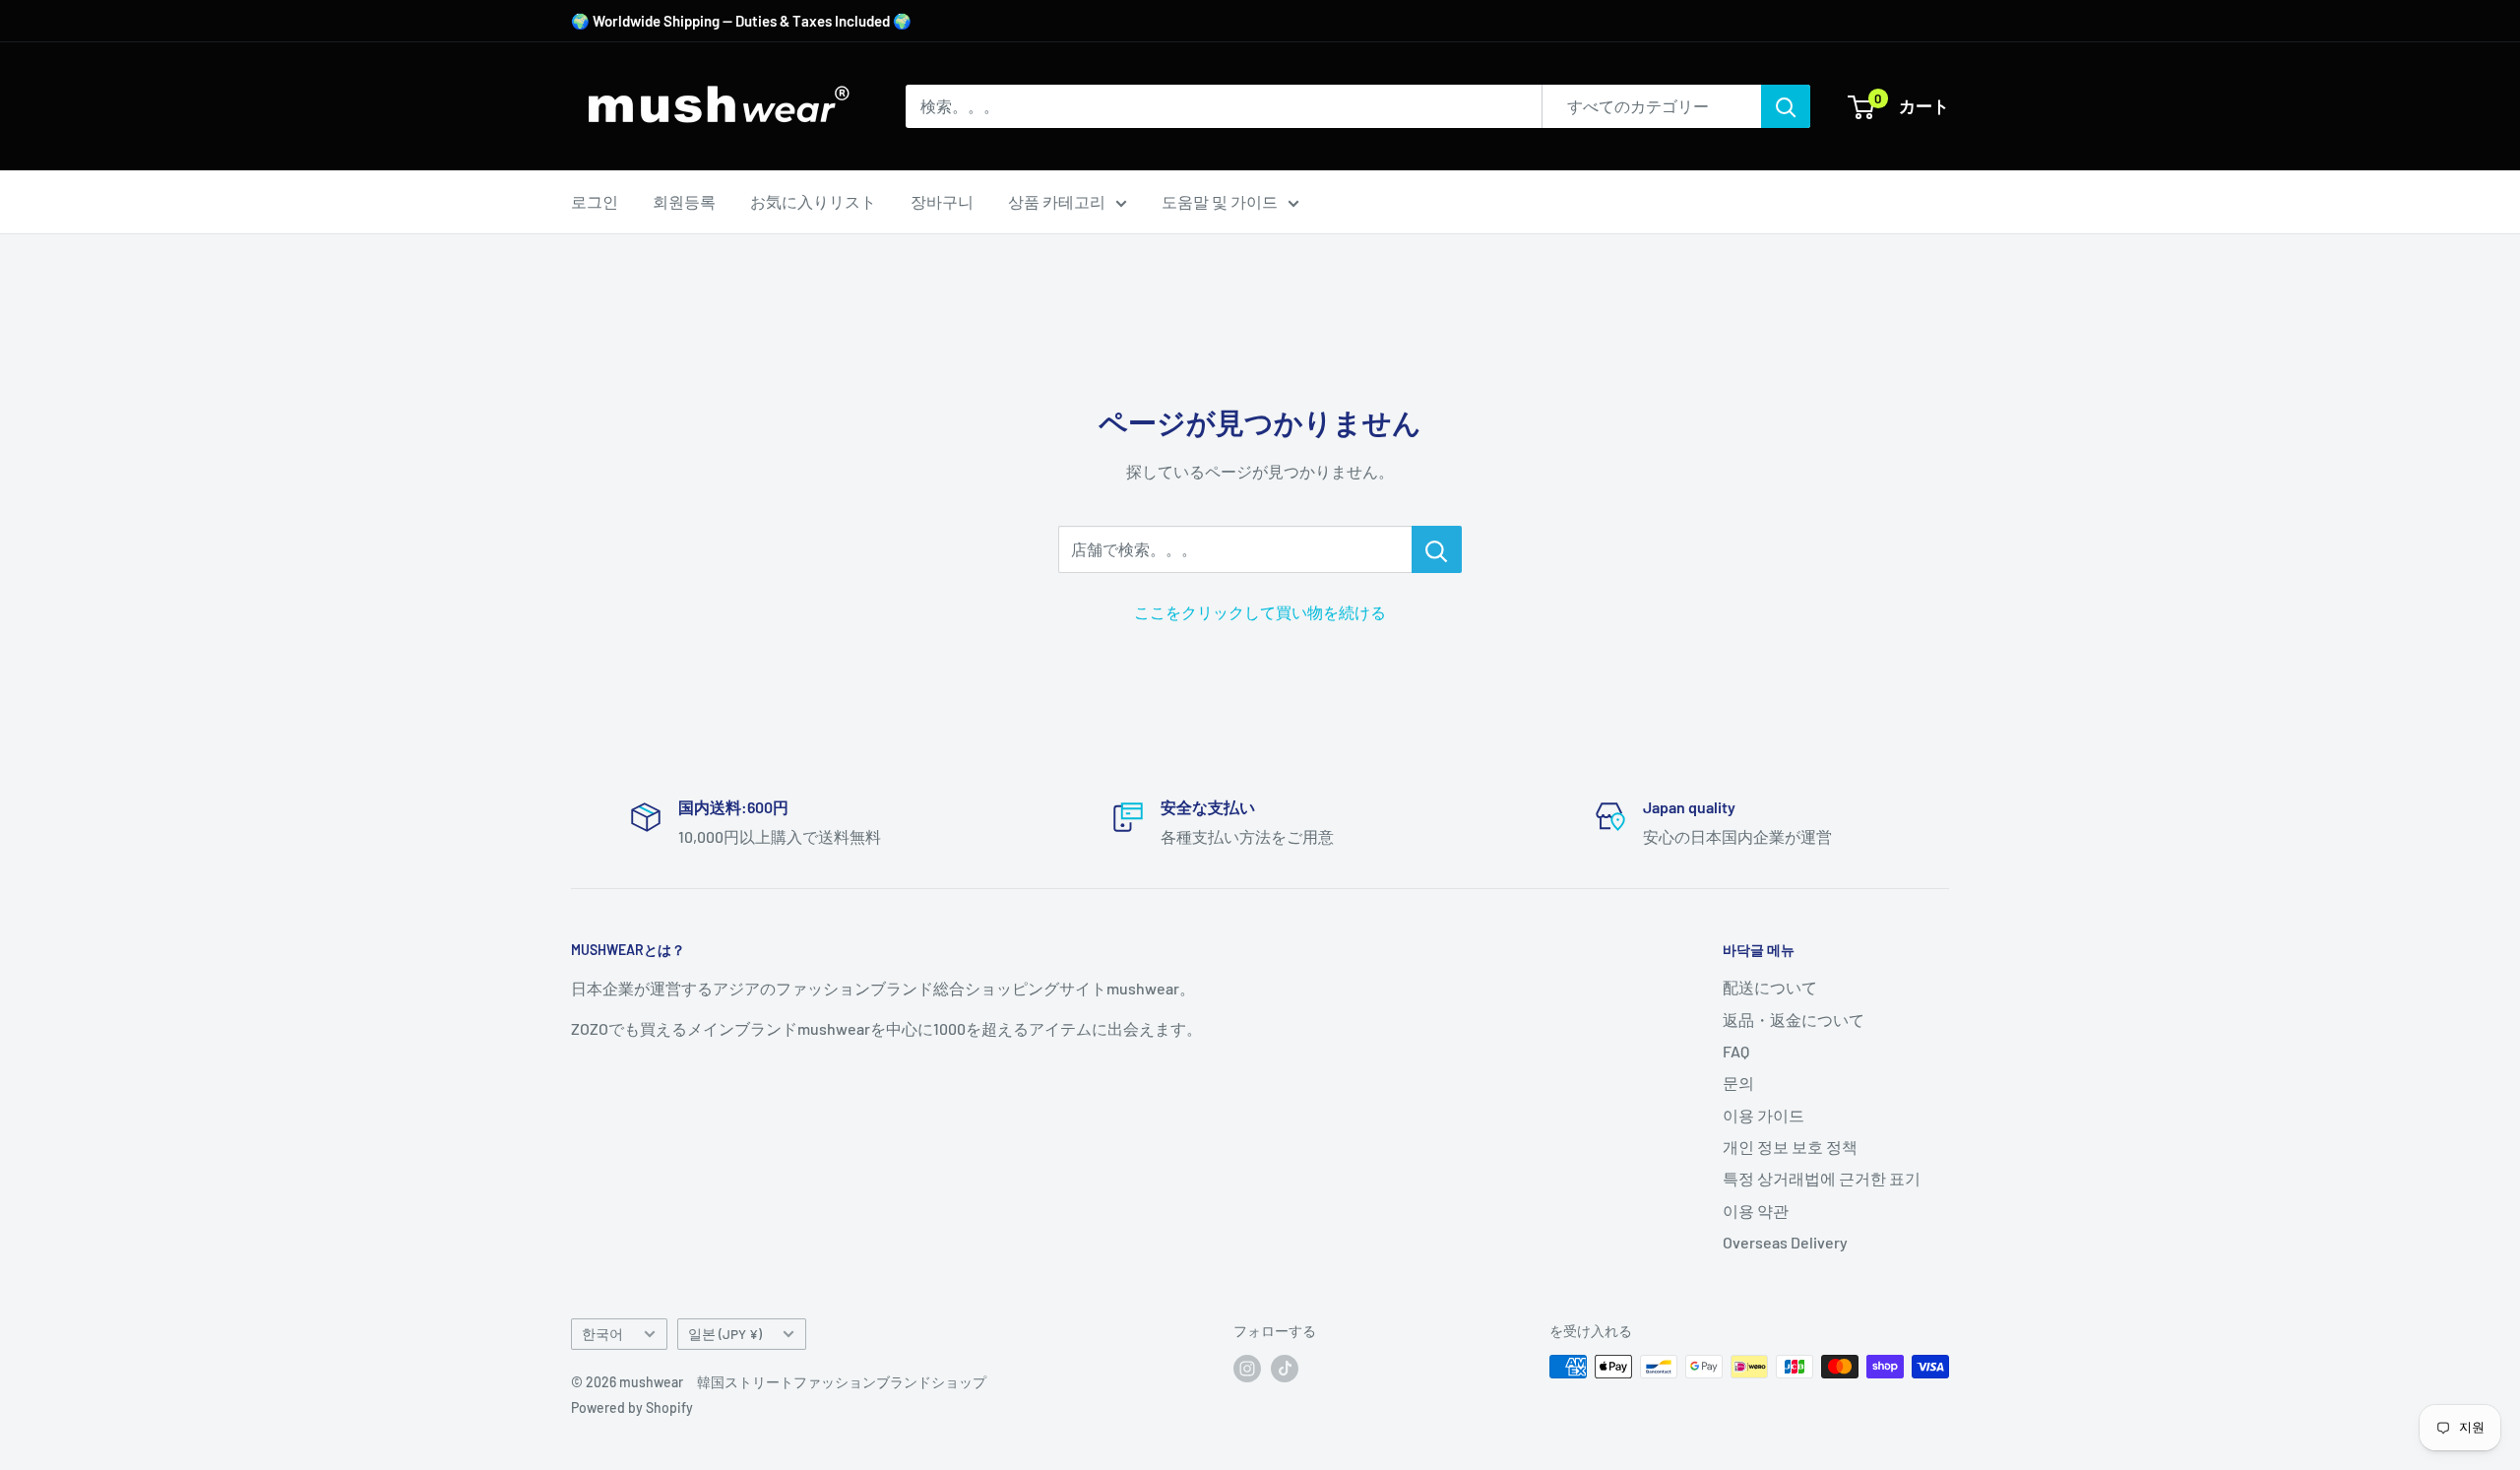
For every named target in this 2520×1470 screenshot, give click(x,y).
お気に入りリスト (813, 201)
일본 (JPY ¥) (725, 1334)
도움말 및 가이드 (1220, 201)
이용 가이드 (1764, 1115)
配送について (1770, 987)
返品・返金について (1794, 1020)
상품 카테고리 (1057, 201)
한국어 (602, 1334)
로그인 (595, 201)
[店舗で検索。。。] (1437, 549)
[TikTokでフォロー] (1285, 1369)
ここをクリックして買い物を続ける (1260, 612)
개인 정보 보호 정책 (1790, 1147)
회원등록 (684, 201)
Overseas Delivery (1785, 1242)
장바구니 (942, 201)
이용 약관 (1756, 1211)
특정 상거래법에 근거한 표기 (1822, 1178)
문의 (1738, 1083)
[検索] (1786, 106)
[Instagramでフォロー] (1247, 1369)
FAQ (1736, 1051)
